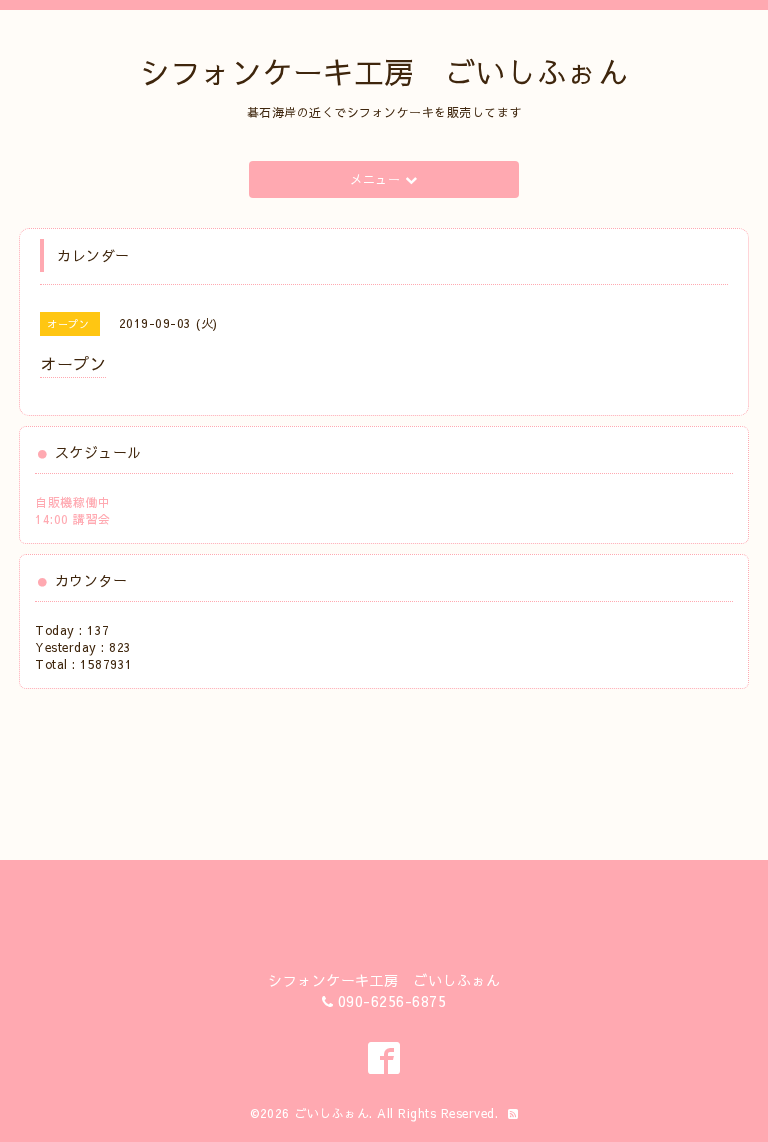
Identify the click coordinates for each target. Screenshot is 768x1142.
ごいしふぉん (331, 1113)
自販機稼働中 (72, 502)
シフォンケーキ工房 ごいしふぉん (384, 71)
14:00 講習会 (73, 519)
